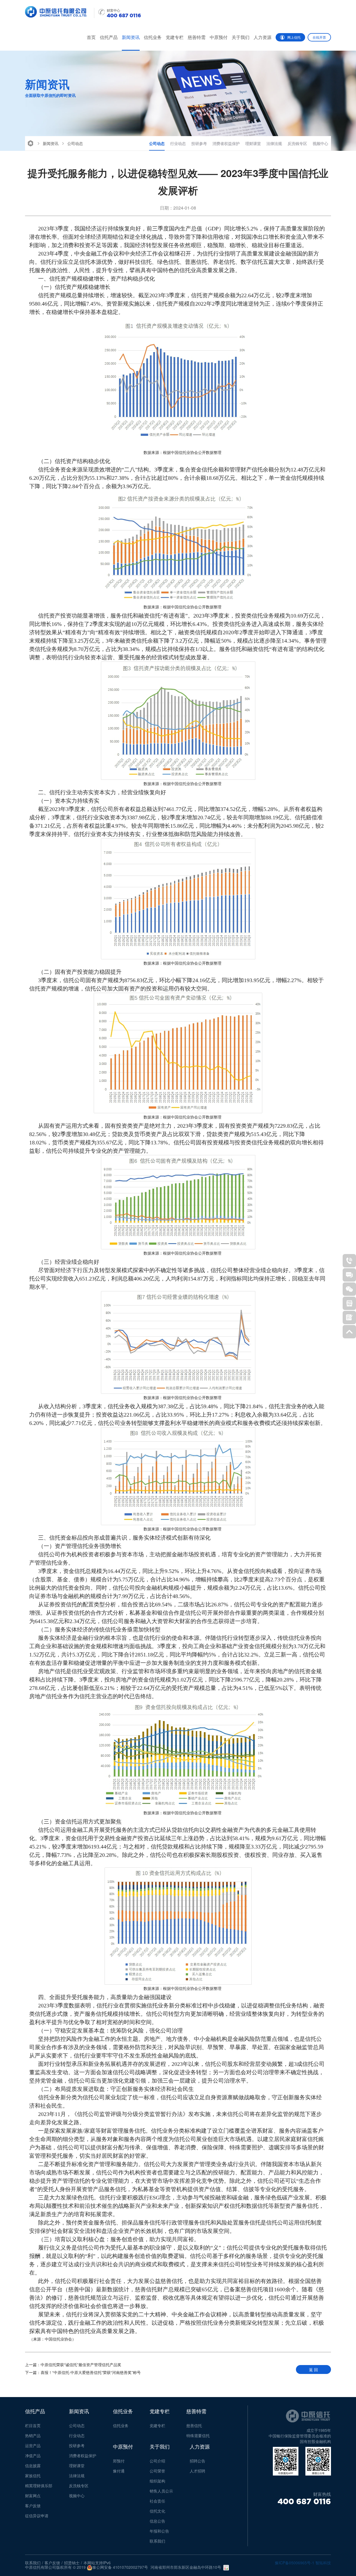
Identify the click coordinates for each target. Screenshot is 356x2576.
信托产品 (109, 37)
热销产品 (33, 2435)
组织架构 (157, 2481)
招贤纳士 (72, 2563)
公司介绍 (157, 2461)
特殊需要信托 (198, 2435)
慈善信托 (194, 2425)
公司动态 (75, 143)
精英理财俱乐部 (39, 2486)
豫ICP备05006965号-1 (295, 2563)
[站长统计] (226, 2568)
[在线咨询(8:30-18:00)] (349, 1275)
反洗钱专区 (297, 143)
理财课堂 (253, 143)
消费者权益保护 (226, 143)
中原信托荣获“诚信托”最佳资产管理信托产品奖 (73, 2364)
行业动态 (178, 143)
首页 (91, 37)
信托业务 (153, 37)
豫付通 (119, 2471)
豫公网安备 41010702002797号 (120, 2567)
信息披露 (33, 2466)
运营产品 (33, 2445)
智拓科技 (323, 2563)
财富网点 (33, 2496)
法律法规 (274, 143)
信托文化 (157, 2511)
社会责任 (157, 2501)
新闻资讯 (131, 37)
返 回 (313, 2369)
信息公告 (157, 2521)
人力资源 (263, 37)
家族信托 (33, 2476)
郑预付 (119, 2461)
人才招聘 (197, 2471)
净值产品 (33, 2455)
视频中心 (320, 143)
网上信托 (294, 37)
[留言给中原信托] (349, 1318)
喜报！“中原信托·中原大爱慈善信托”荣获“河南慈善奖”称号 (83, 2372)
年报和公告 (159, 2531)
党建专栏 (175, 37)
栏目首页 (33, 2425)
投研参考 (199, 143)
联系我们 (157, 2541)
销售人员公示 (161, 2491)
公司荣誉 (157, 2471)
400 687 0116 (304, 2501)
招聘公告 (197, 2461)
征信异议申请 (37, 2516)
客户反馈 (33, 2506)
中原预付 (219, 37)
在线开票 (319, 37)
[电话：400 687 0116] (349, 1261)
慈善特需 (197, 37)
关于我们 (241, 37)
